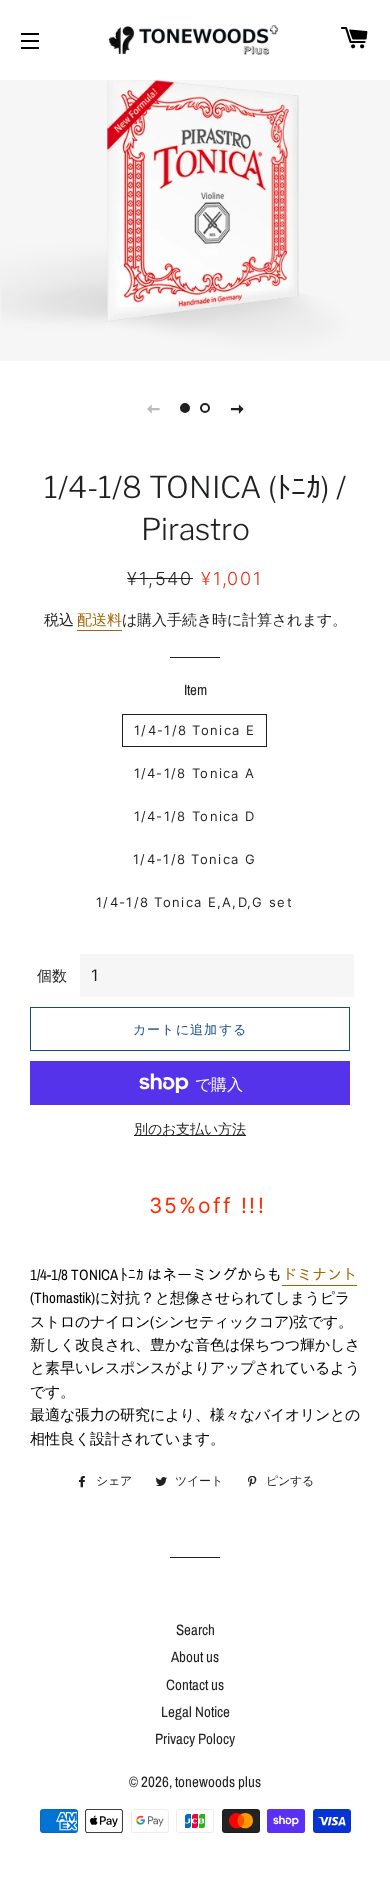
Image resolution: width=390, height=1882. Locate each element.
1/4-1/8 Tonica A (195, 773)
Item (195, 689)
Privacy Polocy (195, 1738)
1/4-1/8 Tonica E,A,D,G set (194, 902)
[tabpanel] (195, 218)
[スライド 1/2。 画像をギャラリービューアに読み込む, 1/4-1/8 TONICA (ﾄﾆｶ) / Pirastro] (185, 408)
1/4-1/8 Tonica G (194, 859)
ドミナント (319, 1274)
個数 (52, 975)
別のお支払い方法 (190, 1129)
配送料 (99, 619)
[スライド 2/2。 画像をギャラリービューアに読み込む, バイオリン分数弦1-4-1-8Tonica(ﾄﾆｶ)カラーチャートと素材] (205, 408)
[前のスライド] (153, 408)
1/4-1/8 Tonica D (195, 816)
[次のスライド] (237, 408)
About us (195, 1656)
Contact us (195, 1684)
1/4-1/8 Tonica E (194, 730)
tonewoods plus (218, 1781)
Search (195, 1629)
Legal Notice (195, 1711)
